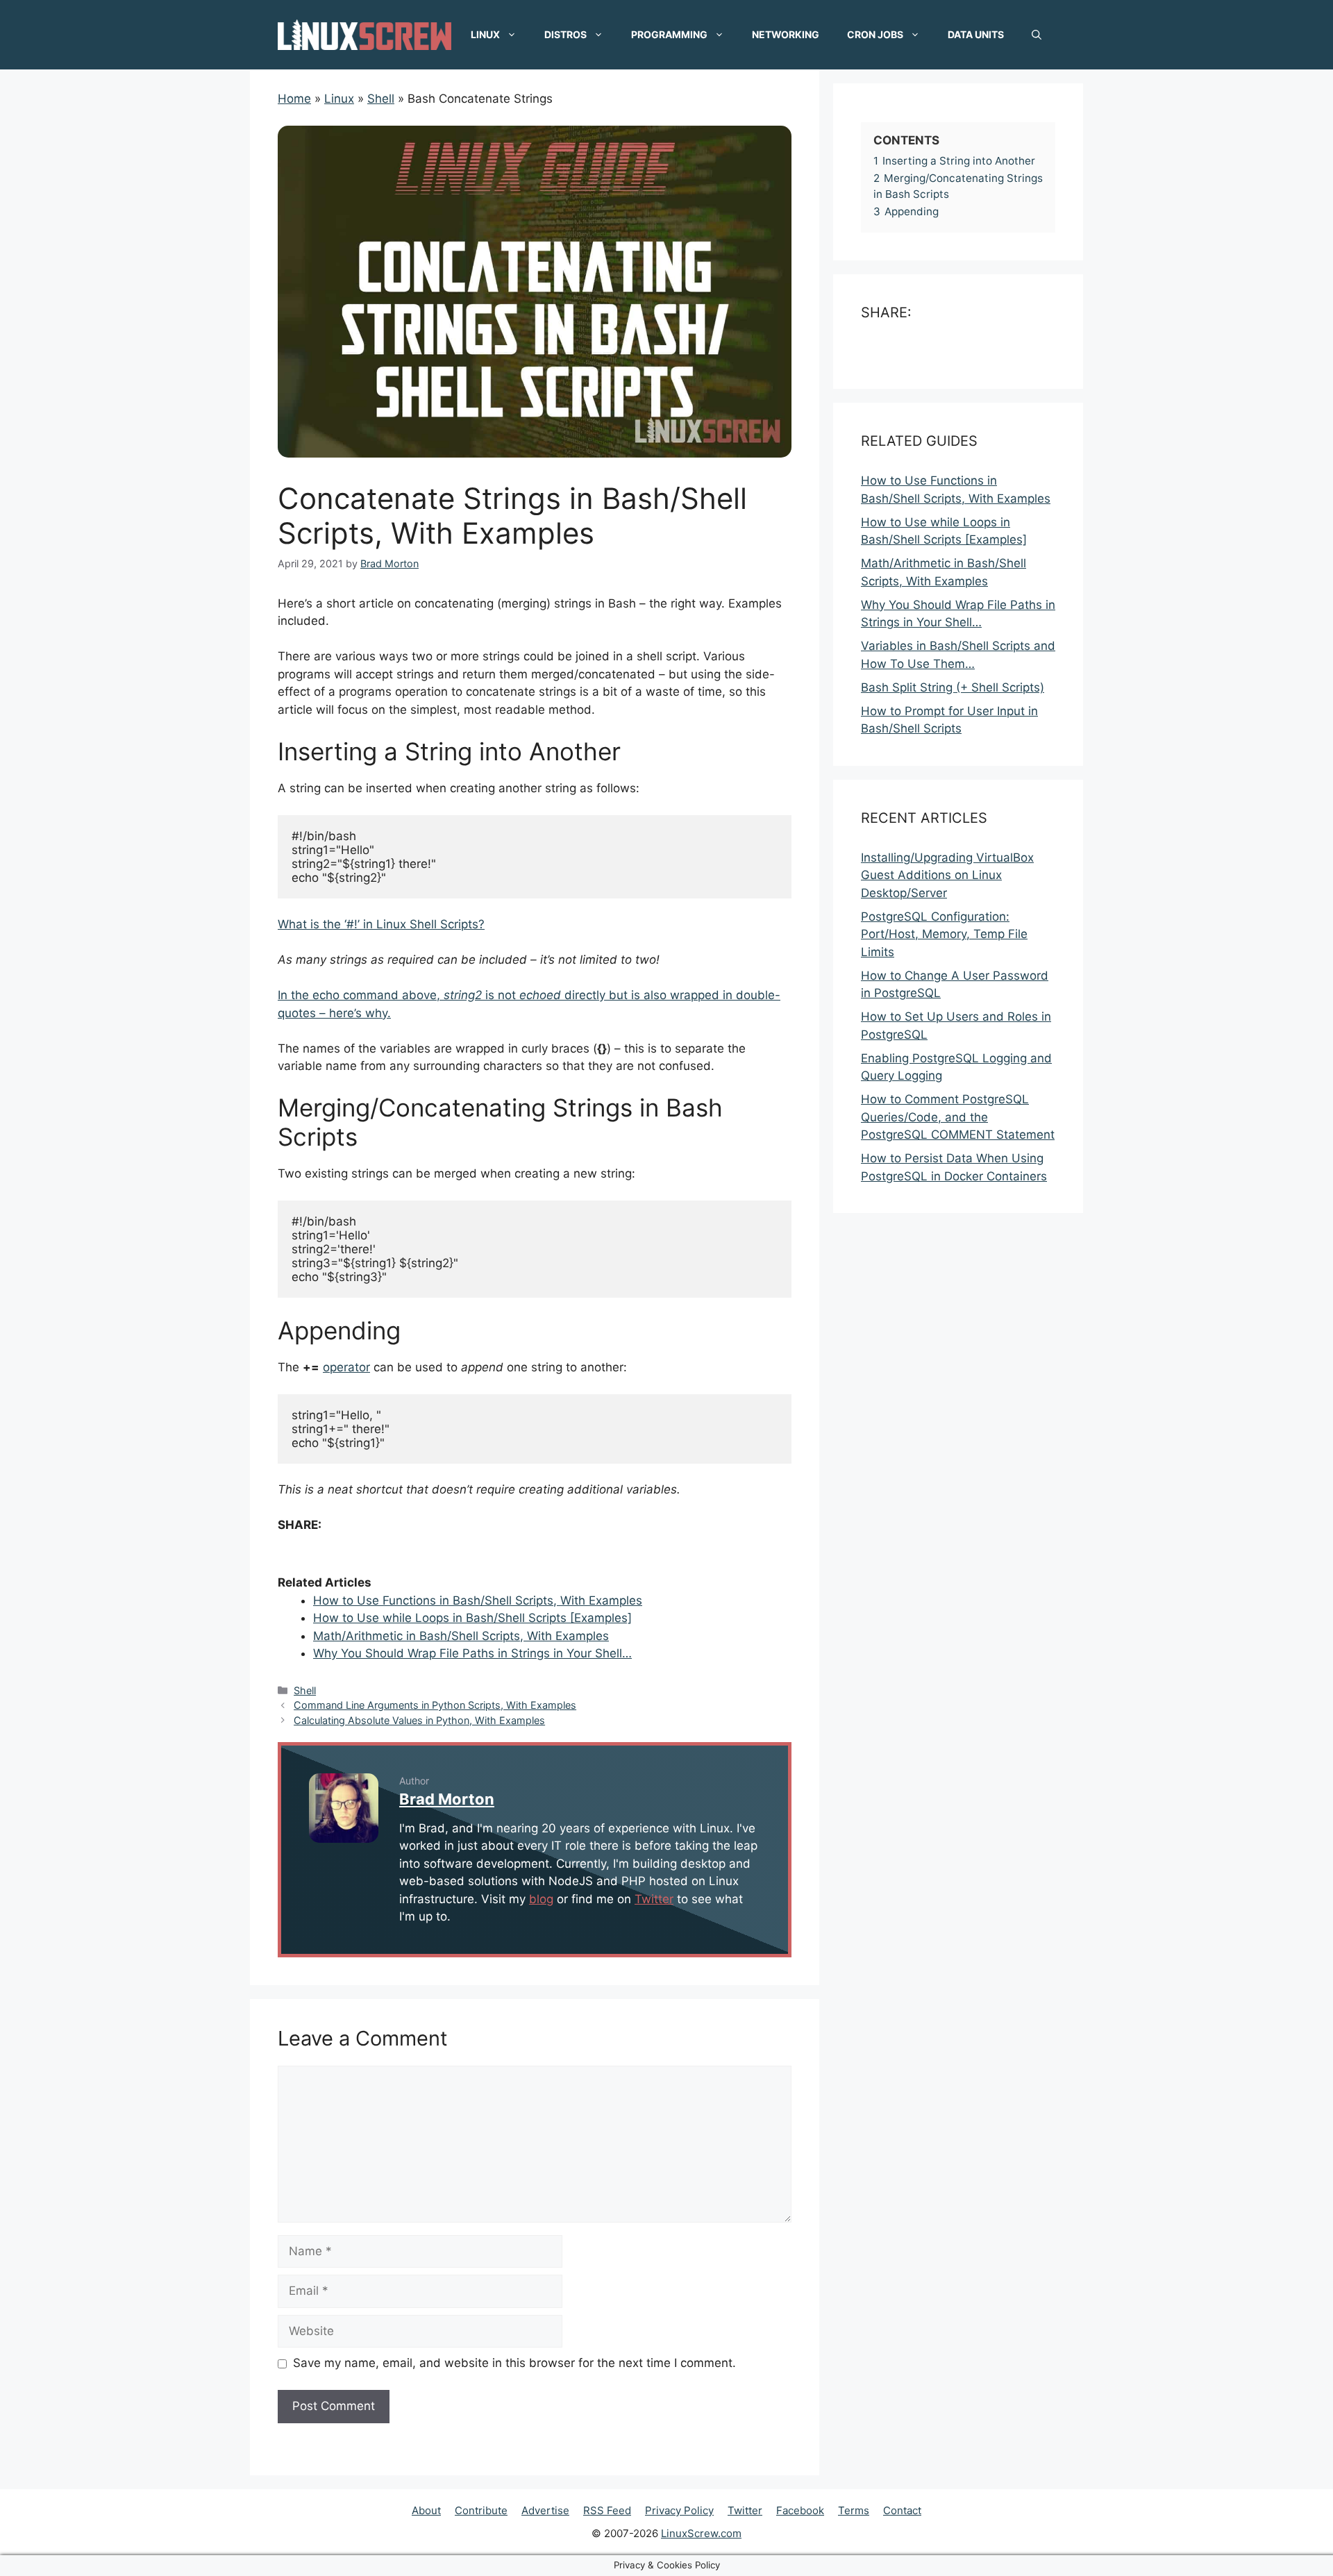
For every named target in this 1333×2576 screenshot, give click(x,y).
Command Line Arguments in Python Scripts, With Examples (435, 1705)
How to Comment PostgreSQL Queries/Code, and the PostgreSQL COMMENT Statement (958, 1118)
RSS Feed (607, 2510)
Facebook (800, 2510)
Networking (786, 34)
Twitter (654, 1899)
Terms (854, 2510)
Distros (565, 34)
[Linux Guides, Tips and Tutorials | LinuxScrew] (364, 34)
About (426, 2510)
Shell (305, 1690)
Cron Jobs (875, 34)
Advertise (545, 2510)
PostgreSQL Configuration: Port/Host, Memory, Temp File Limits (944, 934)
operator (346, 1367)
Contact (902, 2510)
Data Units (976, 34)
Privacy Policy (679, 2510)
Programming (669, 34)
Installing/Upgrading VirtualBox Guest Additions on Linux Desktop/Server (947, 875)
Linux (485, 34)
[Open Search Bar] (1037, 35)
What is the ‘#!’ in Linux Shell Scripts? (381, 924)
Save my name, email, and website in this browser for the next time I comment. (514, 2363)
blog (541, 1899)
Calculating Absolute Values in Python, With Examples (419, 1720)
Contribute (481, 2510)
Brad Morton (447, 1799)
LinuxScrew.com (701, 2533)
